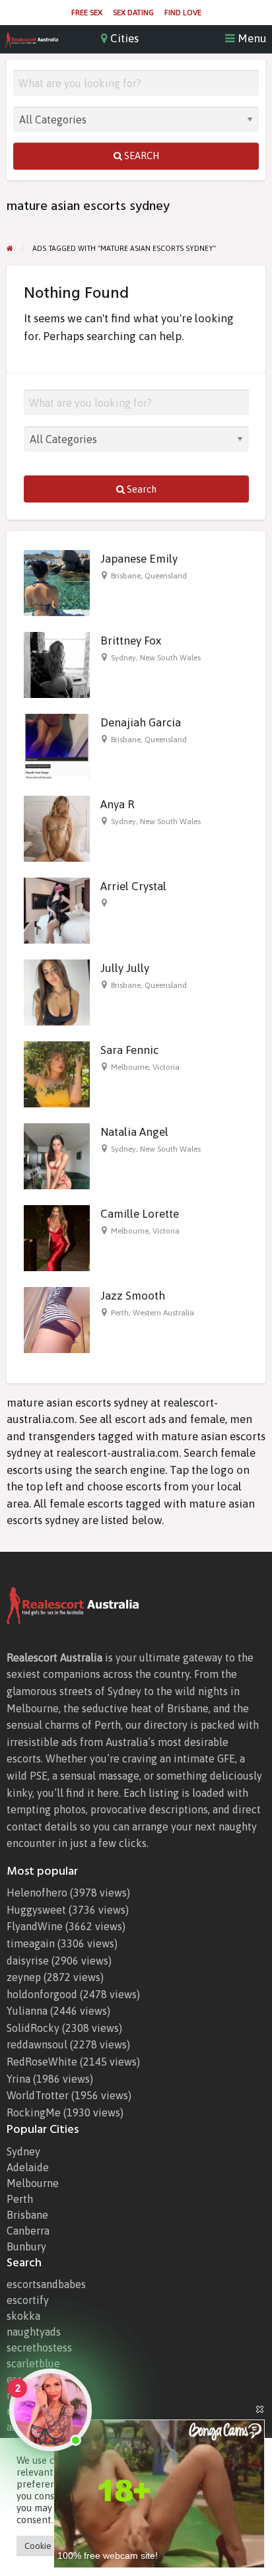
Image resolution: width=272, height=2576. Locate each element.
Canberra (28, 2231)
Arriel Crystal (133, 886)
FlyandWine (35, 1926)
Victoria (166, 1067)
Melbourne (130, 1067)
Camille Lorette (140, 1214)
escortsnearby (40, 2379)
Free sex (87, 13)
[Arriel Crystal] (57, 910)
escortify (28, 2300)
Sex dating (133, 13)
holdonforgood (42, 1994)
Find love (183, 13)
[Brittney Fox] (57, 664)
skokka (23, 2316)
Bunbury (26, 2246)
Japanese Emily (139, 559)
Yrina (18, 2079)
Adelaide (28, 2167)
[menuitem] (87, 13)
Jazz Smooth (133, 1296)
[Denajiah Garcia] (57, 746)
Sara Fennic (129, 1050)
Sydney (123, 658)
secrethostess (39, 2348)
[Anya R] (57, 828)
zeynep (24, 1977)
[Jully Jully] (57, 992)
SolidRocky (33, 2028)
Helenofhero (37, 1893)
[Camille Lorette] (57, 1237)
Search (141, 156)
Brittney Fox (131, 641)
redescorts (32, 2395)
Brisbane (126, 576)
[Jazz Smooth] (57, 1319)
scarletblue (33, 2363)
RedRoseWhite (42, 2062)
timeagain (31, 1943)
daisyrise (28, 1961)
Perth (120, 1313)
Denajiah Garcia (141, 722)
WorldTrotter (38, 2095)
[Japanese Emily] (57, 582)
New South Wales (170, 658)
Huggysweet (36, 1910)
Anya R (117, 804)
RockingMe (34, 2112)
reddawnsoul (37, 2044)
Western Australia (163, 1313)
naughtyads (34, 2332)
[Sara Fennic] (57, 1074)
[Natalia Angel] (57, 1156)
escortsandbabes (46, 2284)
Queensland (166, 576)
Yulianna (27, 2011)
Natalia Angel (134, 1132)
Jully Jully (125, 968)
